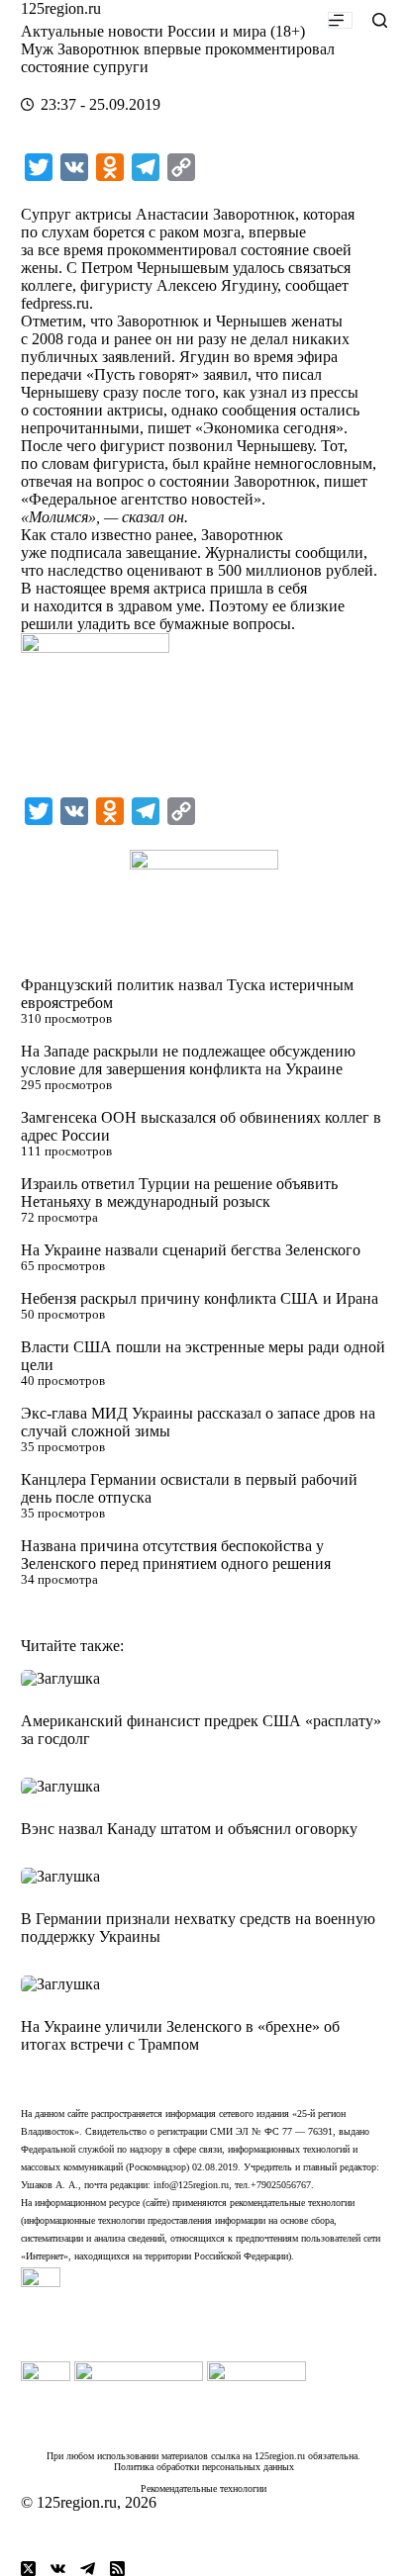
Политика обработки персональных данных (204, 2467)
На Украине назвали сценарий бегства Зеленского (191, 1250)
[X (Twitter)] (28, 2569)
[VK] (58, 2569)
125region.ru (61, 8)
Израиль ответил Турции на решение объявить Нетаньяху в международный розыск (179, 1193)
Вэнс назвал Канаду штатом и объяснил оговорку (189, 1829)
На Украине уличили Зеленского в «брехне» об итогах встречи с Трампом (180, 2035)
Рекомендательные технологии (204, 2488)
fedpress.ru (55, 303)
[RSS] (117, 2569)
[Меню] (340, 20)
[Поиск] (380, 20)
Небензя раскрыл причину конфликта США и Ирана (200, 1298)
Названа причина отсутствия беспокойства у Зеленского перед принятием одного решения (176, 1555)
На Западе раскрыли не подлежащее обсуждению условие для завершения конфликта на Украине (188, 1060)
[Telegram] (88, 2569)
